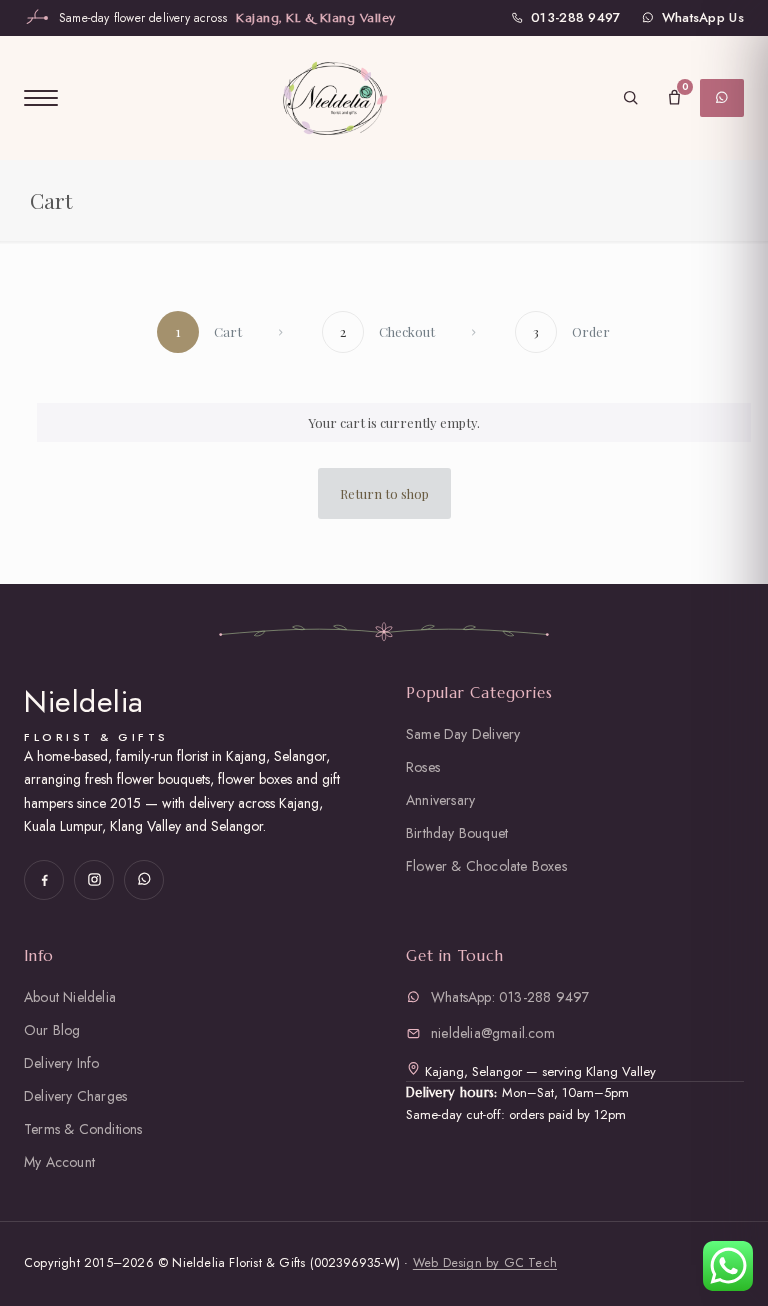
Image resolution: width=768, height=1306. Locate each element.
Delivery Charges (75, 1096)
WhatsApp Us (703, 18)
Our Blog (52, 1030)
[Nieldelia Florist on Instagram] (94, 880)
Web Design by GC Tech (485, 1263)
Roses (423, 767)
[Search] (630, 98)
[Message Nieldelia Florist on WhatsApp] (144, 880)
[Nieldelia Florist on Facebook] (44, 880)
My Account (59, 1162)
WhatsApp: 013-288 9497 (510, 997)
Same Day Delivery (463, 734)
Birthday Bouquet (457, 833)
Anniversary (440, 800)
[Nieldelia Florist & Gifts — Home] (334, 97)
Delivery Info (62, 1063)
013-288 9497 (576, 18)
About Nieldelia (70, 997)
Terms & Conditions (83, 1129)
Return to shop (384, 493)
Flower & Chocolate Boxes (486, 866)
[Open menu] (41, 98)
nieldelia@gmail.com (493, 1033)
